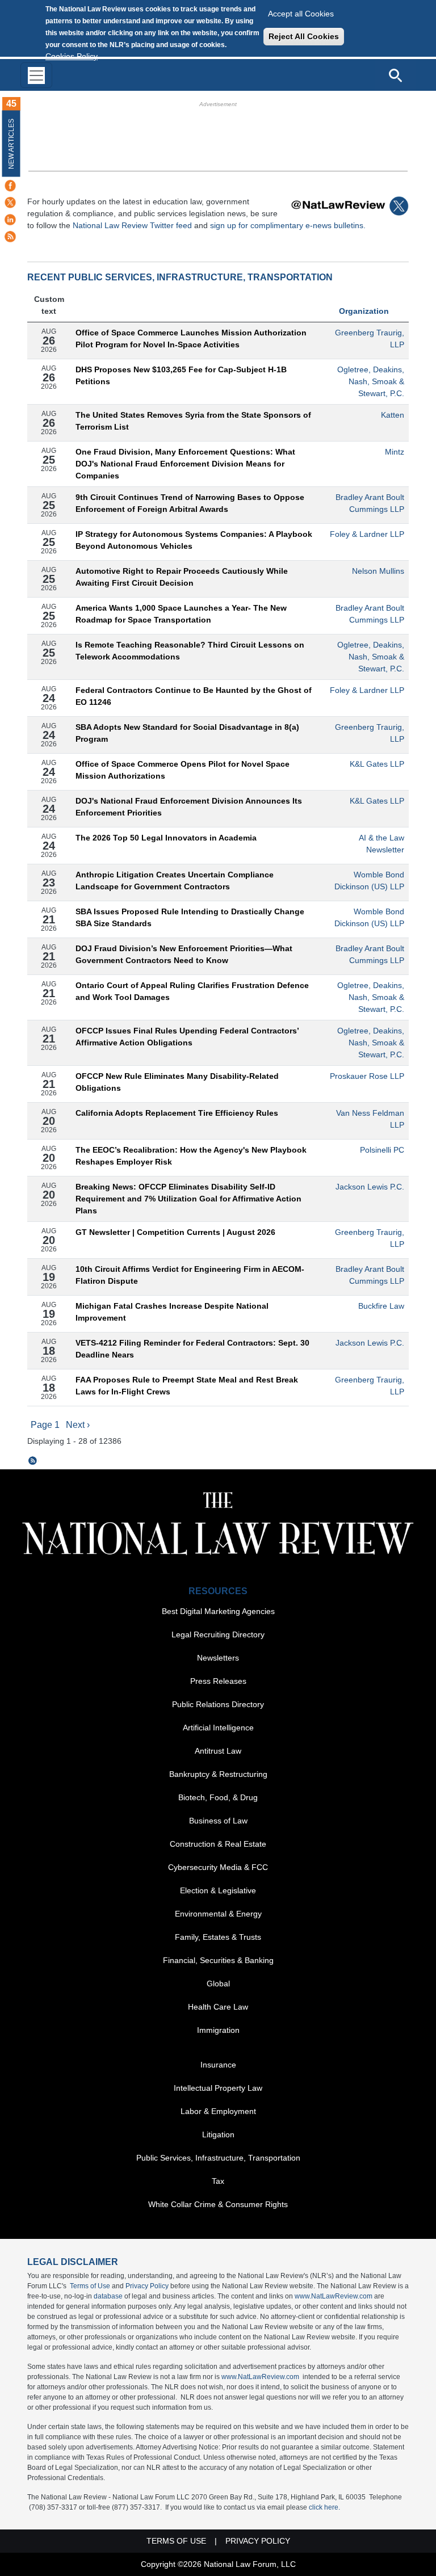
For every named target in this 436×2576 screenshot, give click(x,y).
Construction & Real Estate (218, 1844)
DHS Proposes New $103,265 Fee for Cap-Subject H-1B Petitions (181, 375)
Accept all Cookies (301, 14)
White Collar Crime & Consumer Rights (218, 2204)
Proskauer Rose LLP (367, 1076)
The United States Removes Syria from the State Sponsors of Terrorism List (193, 421)
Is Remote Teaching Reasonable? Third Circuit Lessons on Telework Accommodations (190, 651)
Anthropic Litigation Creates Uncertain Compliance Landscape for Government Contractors (175, 881)
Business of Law (218, 1821)
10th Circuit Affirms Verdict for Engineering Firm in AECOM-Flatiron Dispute (190, 1275)
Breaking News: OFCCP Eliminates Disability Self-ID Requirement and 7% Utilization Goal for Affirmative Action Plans (188, 1199)
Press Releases (218, 1681)
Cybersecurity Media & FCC (218, 1867)
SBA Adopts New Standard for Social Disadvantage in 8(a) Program (187, 733)
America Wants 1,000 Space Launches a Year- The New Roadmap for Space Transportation (181, 614)
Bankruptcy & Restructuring (218, 1774)
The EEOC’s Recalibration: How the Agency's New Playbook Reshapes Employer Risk (191, 1156)
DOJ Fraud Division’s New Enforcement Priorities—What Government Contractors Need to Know (184, 954)
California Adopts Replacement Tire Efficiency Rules (177, 1113)
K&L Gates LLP (377, 764)
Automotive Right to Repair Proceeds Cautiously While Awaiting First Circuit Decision (182, 577)
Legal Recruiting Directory (218, 1634)
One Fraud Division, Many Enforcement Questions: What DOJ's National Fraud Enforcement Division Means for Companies (185, 464)
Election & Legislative (218, 1890)
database (108, 2296)
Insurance (218, 2065)
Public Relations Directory (218, 1704)
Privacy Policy (147, 2286)
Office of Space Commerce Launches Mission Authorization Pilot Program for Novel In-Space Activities (191, 339)
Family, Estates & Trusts (218, 1937)
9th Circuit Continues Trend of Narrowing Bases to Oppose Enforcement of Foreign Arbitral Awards (190, 503)
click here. (324, 2507)
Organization (364, 311)
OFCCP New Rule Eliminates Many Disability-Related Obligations (177, 1082)
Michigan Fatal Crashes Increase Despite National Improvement (172, 1312)
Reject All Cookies (304, 36)
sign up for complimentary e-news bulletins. (288, 225)
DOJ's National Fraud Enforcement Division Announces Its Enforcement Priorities (189, 807)
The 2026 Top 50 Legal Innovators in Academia (166, 838)
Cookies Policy (72, 56)
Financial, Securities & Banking (218, 1960)
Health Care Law (218, 2007)
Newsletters (218, 1658)
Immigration (218, 2030)
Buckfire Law (381, 1306)
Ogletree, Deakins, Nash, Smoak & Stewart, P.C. (371, 381)
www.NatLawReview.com (334, 2296)
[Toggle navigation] (36, 75)
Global (218, 1984)
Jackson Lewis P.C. (370, 1187)
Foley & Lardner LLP (367, 534)
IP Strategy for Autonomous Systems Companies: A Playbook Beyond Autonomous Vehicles (194, 540)
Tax (218, 2181)
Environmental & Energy (218, 1914)
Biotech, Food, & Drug (218, 1797)
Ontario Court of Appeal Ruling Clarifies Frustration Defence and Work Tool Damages (192, 991)
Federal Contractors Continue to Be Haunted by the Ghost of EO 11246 (194, 696)
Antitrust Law (218, 1751)
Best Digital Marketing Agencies (218, 1611)
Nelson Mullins (378, 571)
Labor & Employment (218, 2111)
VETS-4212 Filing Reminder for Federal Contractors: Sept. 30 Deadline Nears (192, 1349)
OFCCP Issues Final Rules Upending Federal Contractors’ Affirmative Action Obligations (187, 1037)
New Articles (11, 144)
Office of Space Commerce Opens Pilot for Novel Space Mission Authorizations (183, 770)
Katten (393, 415)
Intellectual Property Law (218, 2088)
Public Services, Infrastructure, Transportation (218, 2158)
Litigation (218, 2134)
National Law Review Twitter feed (132, 225)
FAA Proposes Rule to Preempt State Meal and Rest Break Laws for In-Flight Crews (187, 1386)
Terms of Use (90, 2286)
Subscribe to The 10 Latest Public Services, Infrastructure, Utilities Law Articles (33, 1461)
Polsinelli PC (382, 1150)
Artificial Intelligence (218, 1728)
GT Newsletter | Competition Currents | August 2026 (175, 1232)
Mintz (395, 452)
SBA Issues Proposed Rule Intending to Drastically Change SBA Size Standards (190, 917)
